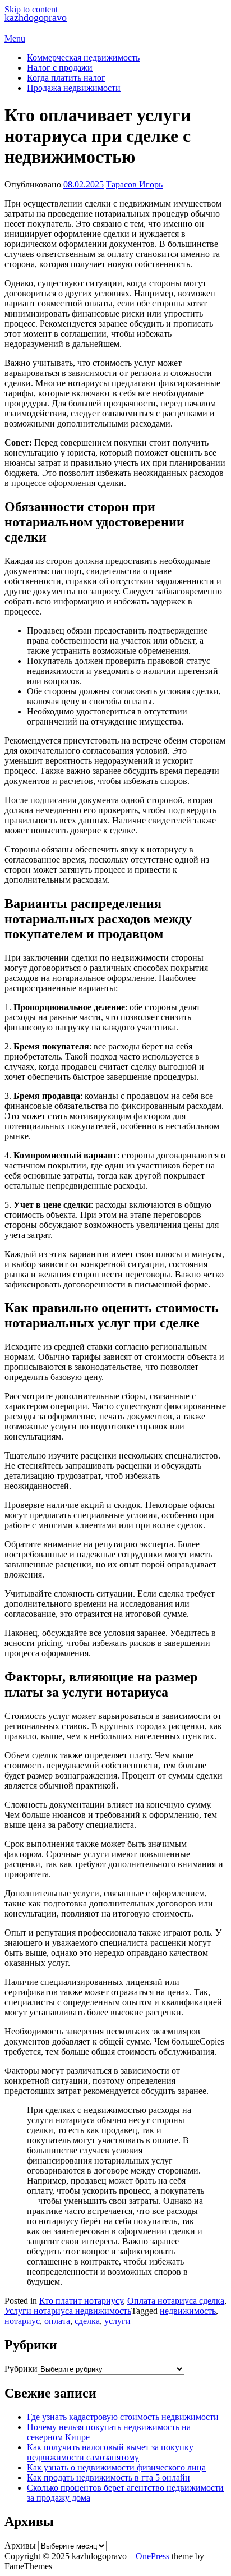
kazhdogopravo (36, 17)
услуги (117, 2321)
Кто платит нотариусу (81, 2301)
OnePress (153, 2556)
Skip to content (31, 9)
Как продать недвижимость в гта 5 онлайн (108, 2478)
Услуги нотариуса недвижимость (68, 2311)
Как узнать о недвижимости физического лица (116, 2467)
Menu (15, 38)
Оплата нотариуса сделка (176, 2301)
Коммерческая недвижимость (83, 58)
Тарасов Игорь (134, 184)
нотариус (22, 2321)
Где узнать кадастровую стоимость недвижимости (123, 2417)
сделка (87, 2321)
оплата (57, 2321)
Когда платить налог (66, 78)
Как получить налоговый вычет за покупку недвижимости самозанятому (110, 2452)
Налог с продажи (60, 68)
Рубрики (21, 2369)
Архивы (20, 2545)
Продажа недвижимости (74, 88)
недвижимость (188, 2311)
